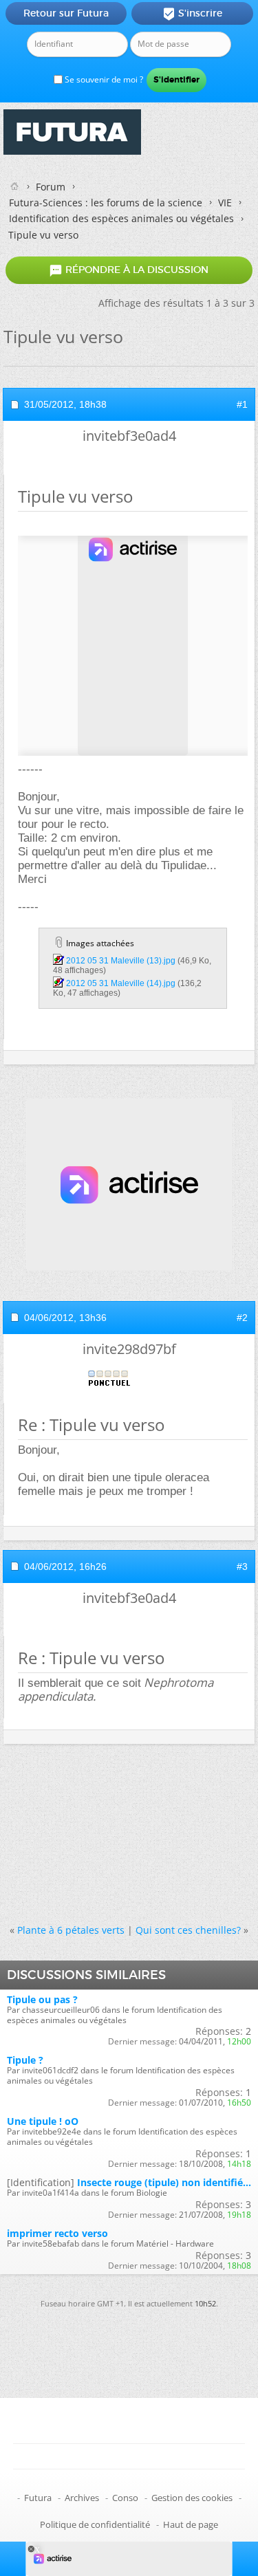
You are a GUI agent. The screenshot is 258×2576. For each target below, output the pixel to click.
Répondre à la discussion (129, 270)
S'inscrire (192, 14)
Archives (82, 2498)
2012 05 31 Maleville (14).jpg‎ (121, 983)
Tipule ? (25, 2060)
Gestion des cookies (192, 2498)
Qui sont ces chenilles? (188, 1930)
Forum (51, 187)
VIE (225, 203)
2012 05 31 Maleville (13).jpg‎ (121, 961)
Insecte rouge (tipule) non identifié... (164, 2182)
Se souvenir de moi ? (103, 79)
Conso (125, 2498)
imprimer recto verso (57, 2233)
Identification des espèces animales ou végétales (121, 218)
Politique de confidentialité (95, 2524)
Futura (38, 2498)
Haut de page (191, 2524)
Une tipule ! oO (43, 2121)
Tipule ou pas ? (42, 1999)
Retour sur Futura (66, 13)
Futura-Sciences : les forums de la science (106, 203)
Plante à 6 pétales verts (71, 1930)
